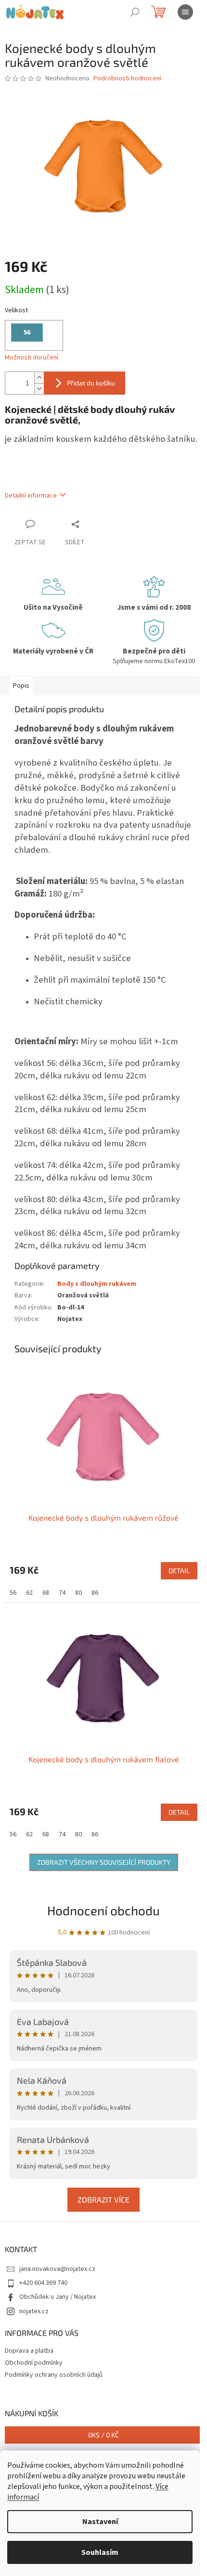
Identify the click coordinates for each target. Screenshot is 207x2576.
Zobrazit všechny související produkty (104, 1862)
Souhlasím (100, 2552)
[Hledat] (135, 12)
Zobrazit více (103, 2199)
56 (13, 1593)
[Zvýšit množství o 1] (39, 378)
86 (95, 1593)
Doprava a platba (29, 2351)
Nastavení (100, 2522)
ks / (103, 2435)
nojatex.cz (34, 2311)
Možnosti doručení (32, 358)
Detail (179, 1570)
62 (29, 1593)
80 (78, 1593)
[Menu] (185, 12)
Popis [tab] (21, 686)
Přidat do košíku (91, 383)
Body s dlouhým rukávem (97, 1284)
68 (46, 1593)
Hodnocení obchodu (103, 1910)
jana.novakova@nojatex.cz (57, 2269)
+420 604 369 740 (43, 2283)
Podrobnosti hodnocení (127, 79)
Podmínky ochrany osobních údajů (54, 2375)
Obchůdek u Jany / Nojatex (58, 2297)
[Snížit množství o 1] (39, 389)
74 (62, 1593)
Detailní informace (31, 496)
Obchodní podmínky (34, 2363)
